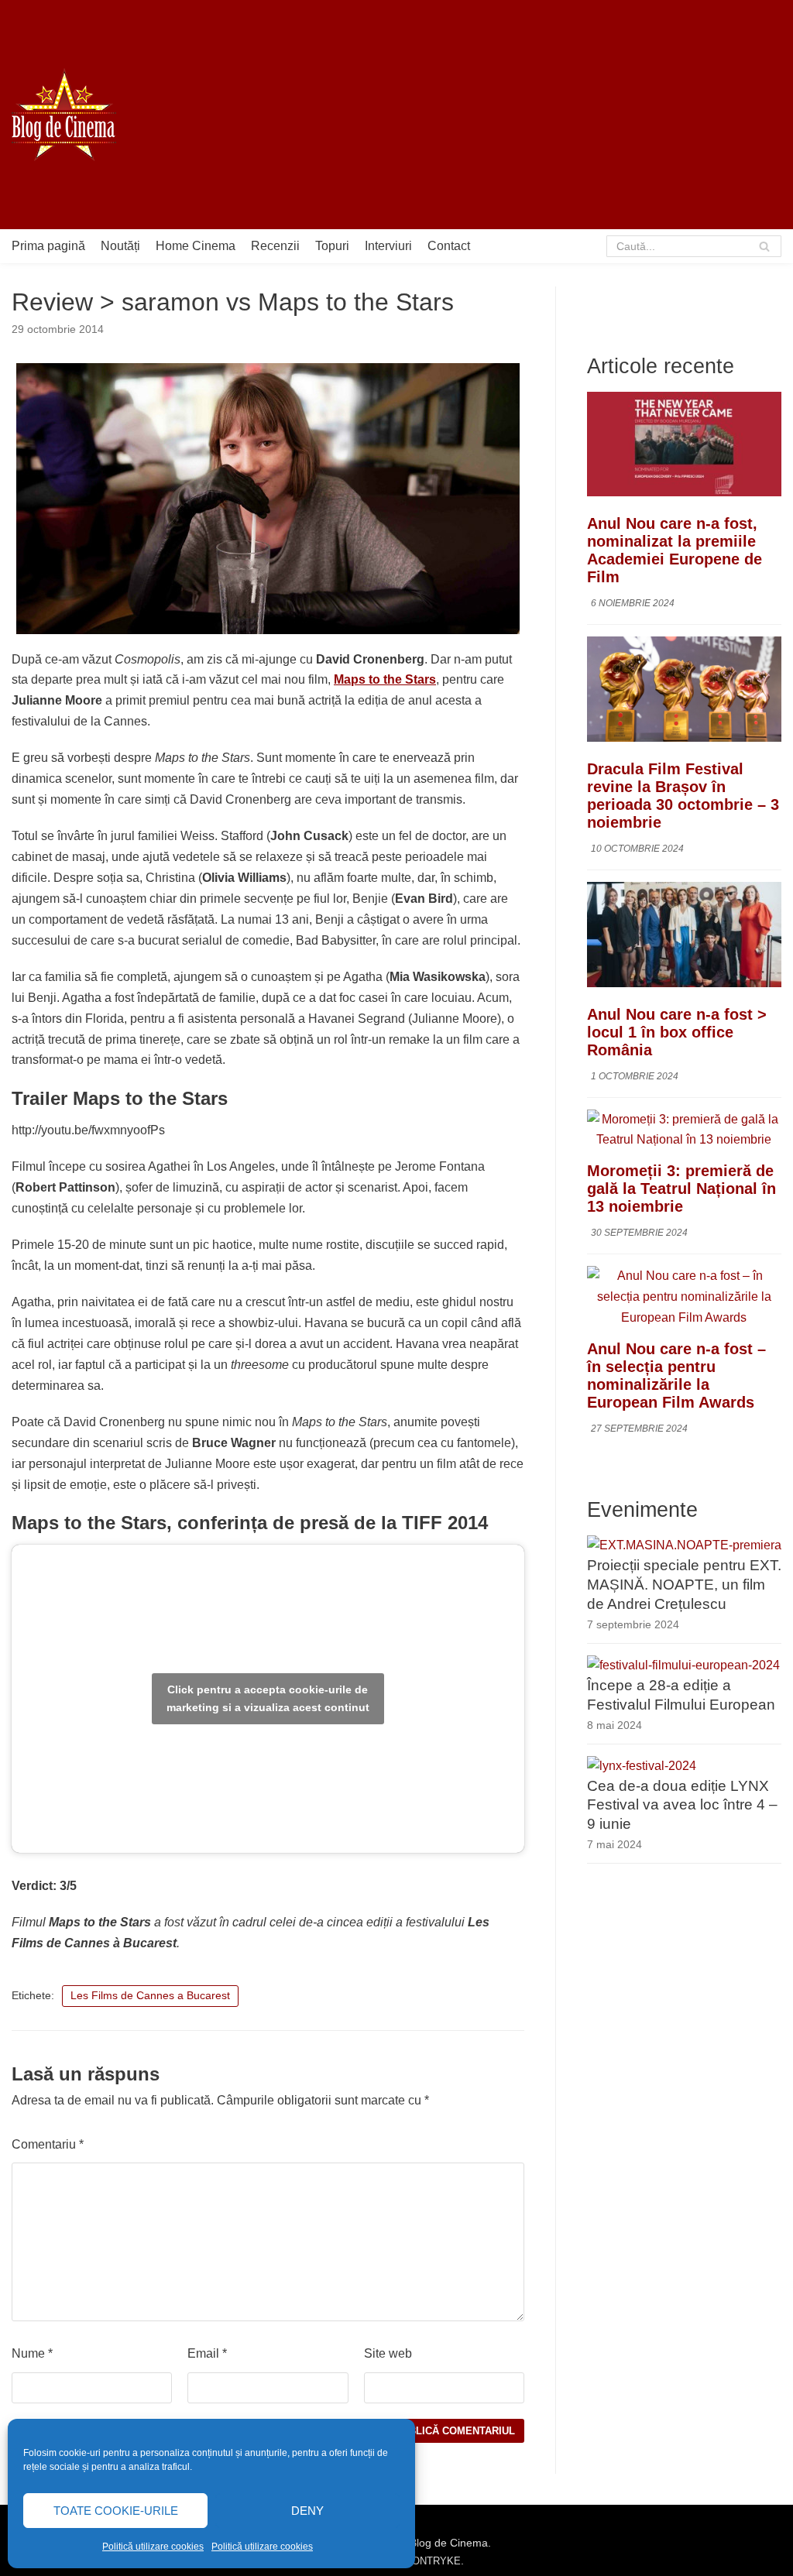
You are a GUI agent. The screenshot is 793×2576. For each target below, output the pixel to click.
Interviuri (388, 246)
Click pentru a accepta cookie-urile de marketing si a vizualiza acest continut (268, 1698)
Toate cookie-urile (116, 2511)
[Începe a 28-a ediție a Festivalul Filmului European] (683, 1665)
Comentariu (48, 2144)
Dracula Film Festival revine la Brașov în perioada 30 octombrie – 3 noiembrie (683, 796)
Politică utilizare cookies (153, 2547)
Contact (449, 246)
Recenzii (275, 246)
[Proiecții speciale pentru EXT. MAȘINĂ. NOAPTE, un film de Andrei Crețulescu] (684, 1545)
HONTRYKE (433, 2561)
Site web (388, 2353)
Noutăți (120, 246)
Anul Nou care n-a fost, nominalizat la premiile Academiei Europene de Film (675, 550)
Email (207, 2353)
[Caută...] (694, 246)
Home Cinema (196, 246)
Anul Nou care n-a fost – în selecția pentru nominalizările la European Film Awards (676, 1375)
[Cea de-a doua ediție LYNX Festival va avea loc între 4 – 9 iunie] (642, 1766)
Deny (307, 2511)
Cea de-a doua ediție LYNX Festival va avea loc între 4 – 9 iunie (682, 1805)
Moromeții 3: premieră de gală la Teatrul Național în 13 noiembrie (681, 1189)
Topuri (332, 246)
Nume (32, 2353)
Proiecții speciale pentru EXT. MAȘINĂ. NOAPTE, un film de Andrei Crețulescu (684, 1585)
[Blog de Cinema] (64, 115)
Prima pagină (48, 246)
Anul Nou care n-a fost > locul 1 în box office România (677, 1032)
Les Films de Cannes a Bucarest (150, 1996)
